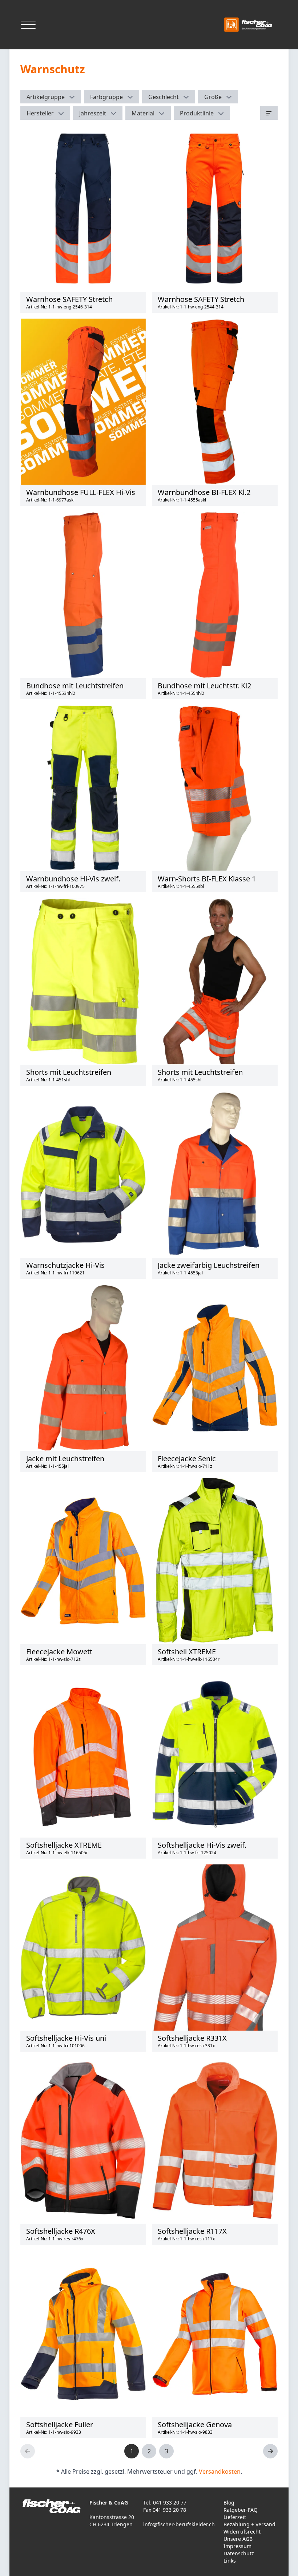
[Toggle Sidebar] (28, 25)
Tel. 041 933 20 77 (165, 2503)
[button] (51, 97)
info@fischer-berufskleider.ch (179, 2524)
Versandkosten (220, 2471)
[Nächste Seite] (270, 2451)
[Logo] (248, 25)
